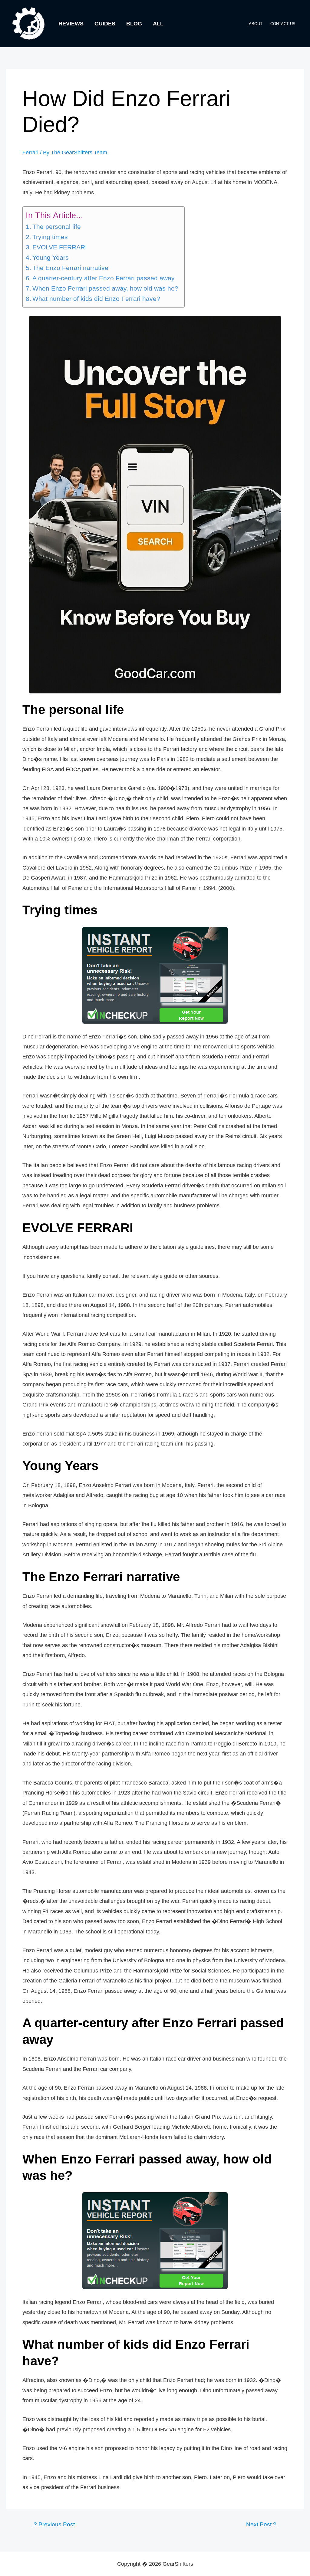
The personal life (57, 227)
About (256, 24)
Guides (105, 24)
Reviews (71, 24)
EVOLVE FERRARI (60, 247)
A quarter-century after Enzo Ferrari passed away (104, 278)
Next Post (261, 2524)
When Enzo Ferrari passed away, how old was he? (105, 288)
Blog (134, 24)
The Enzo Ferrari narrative (70, 268)
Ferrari (30, 153)
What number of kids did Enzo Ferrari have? (96, 299)
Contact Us (283, 24)
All (158, 24)
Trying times (50, 237)
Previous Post (54, 2524)
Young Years (51, 258)
